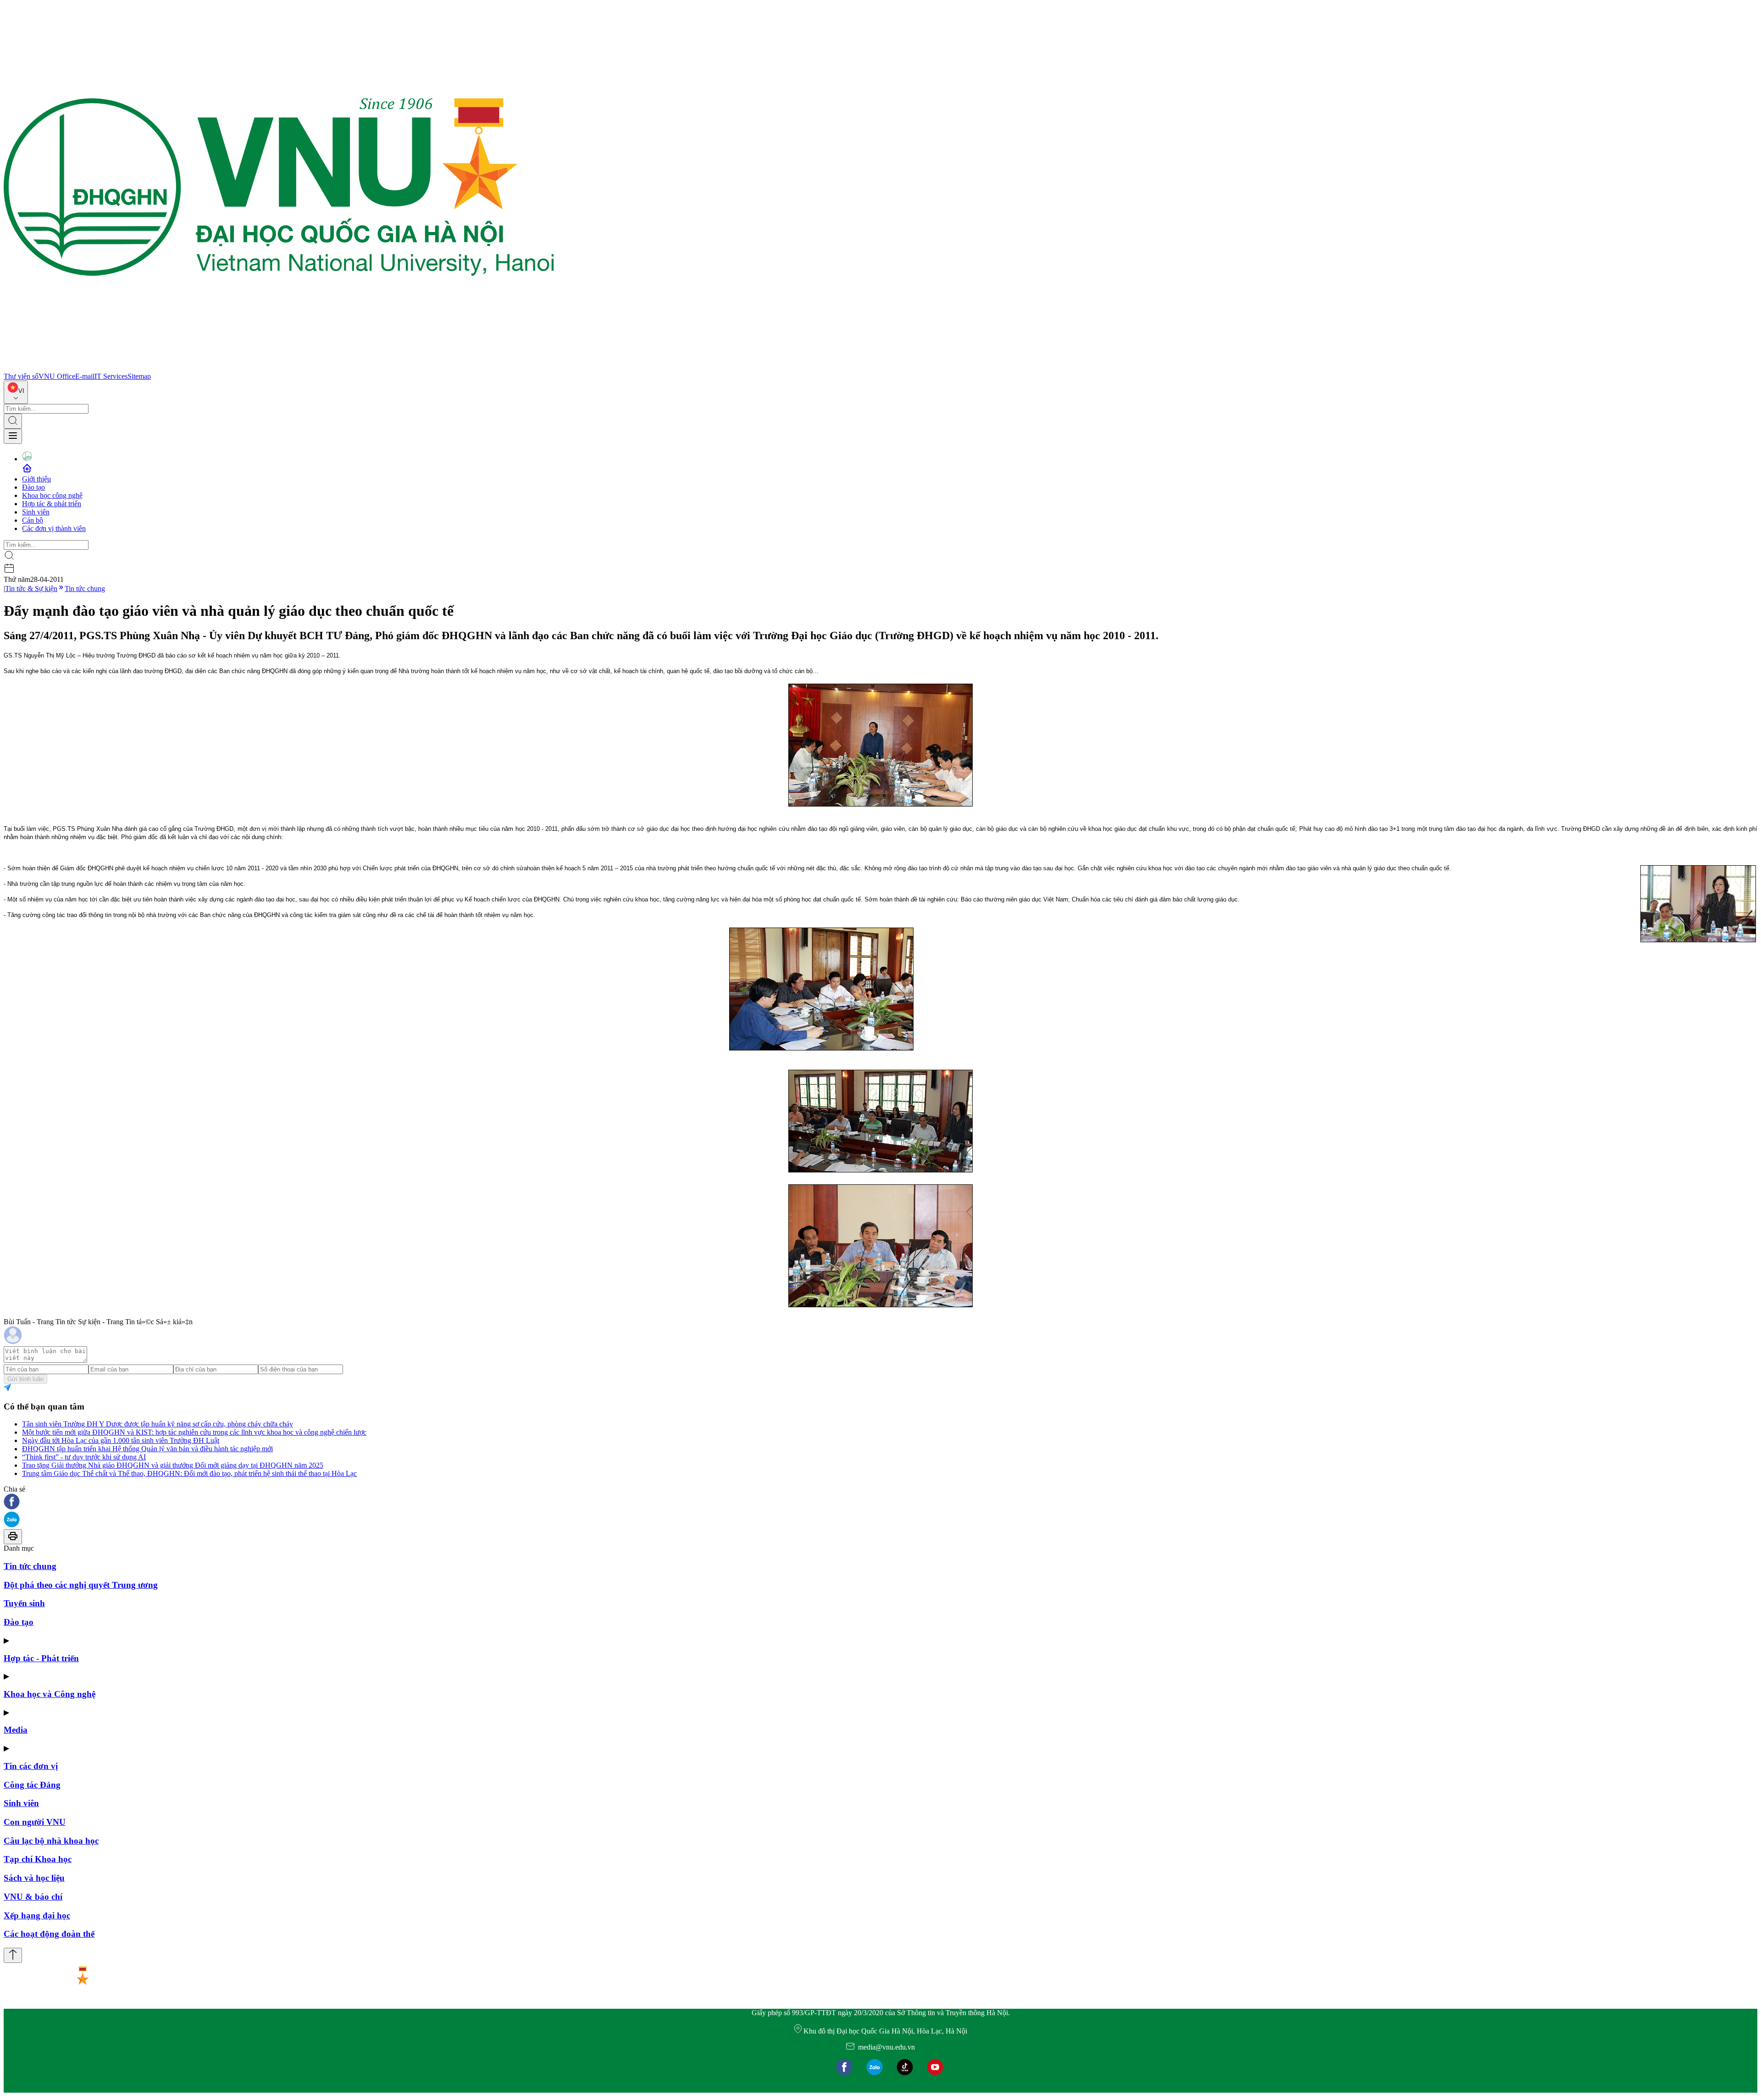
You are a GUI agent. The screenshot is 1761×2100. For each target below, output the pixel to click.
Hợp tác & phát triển (52, 504)
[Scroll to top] (13, 1955)
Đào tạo (33, 487)
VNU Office (57, 376)
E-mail (85, 376)
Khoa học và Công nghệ (50, 1694)
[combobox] (16, 392)
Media (16, 1730)
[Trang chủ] (279, 368)
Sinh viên (36, 512)
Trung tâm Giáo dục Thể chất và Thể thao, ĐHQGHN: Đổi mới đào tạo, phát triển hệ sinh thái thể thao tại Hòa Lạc (189, 1473)
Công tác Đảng (32, 1785)
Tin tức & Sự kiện (31, 589)
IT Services (111, 376)
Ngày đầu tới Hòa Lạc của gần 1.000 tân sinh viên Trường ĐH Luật (121, 1440)
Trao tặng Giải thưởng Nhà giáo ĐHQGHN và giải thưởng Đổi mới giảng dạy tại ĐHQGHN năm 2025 (173, 1465)
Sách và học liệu (34, 1878)
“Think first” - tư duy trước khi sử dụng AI (84, 1457)
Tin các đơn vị (31, 1766)
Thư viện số (21, 376)
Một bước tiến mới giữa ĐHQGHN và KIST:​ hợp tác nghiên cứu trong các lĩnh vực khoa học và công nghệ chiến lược (194, 1432)
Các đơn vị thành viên (54, 528)
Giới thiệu (36, 479)
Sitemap (139, 376)
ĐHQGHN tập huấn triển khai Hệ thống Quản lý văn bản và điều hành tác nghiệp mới (147, 1449)
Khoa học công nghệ (52, 495)
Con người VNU (35, 1822)
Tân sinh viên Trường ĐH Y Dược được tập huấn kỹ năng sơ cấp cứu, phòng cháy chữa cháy (158, 1424)
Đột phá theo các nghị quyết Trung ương (81, 1585)
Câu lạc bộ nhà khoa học (51, 1841)
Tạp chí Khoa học (38, 1859)
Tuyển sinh (24, 1603)
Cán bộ (33, 520)
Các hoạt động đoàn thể (49, 1934)
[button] (880, 1502)
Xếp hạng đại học (37, 1915)
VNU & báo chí (33, 1897)
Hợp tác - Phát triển (41, 1658)
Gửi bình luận (25, 1379)
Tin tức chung (85, 589)
